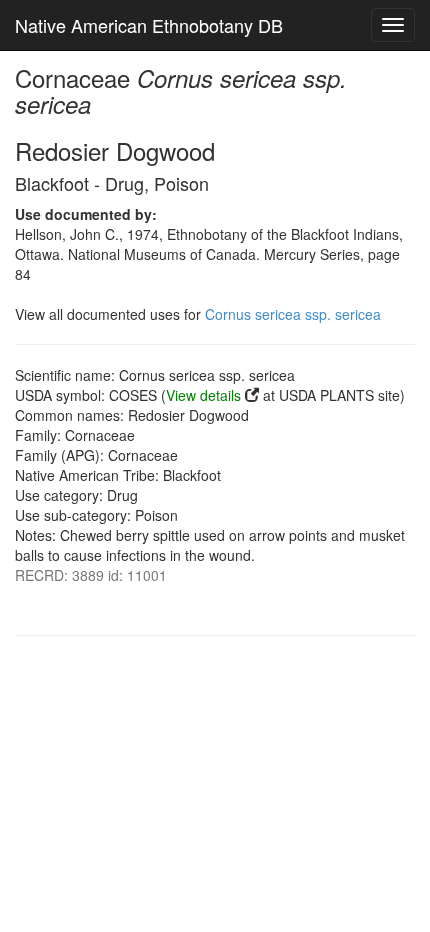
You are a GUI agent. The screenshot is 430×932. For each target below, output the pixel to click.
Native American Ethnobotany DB (149, 25)
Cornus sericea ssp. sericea (293, 314)
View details (203, 395)
